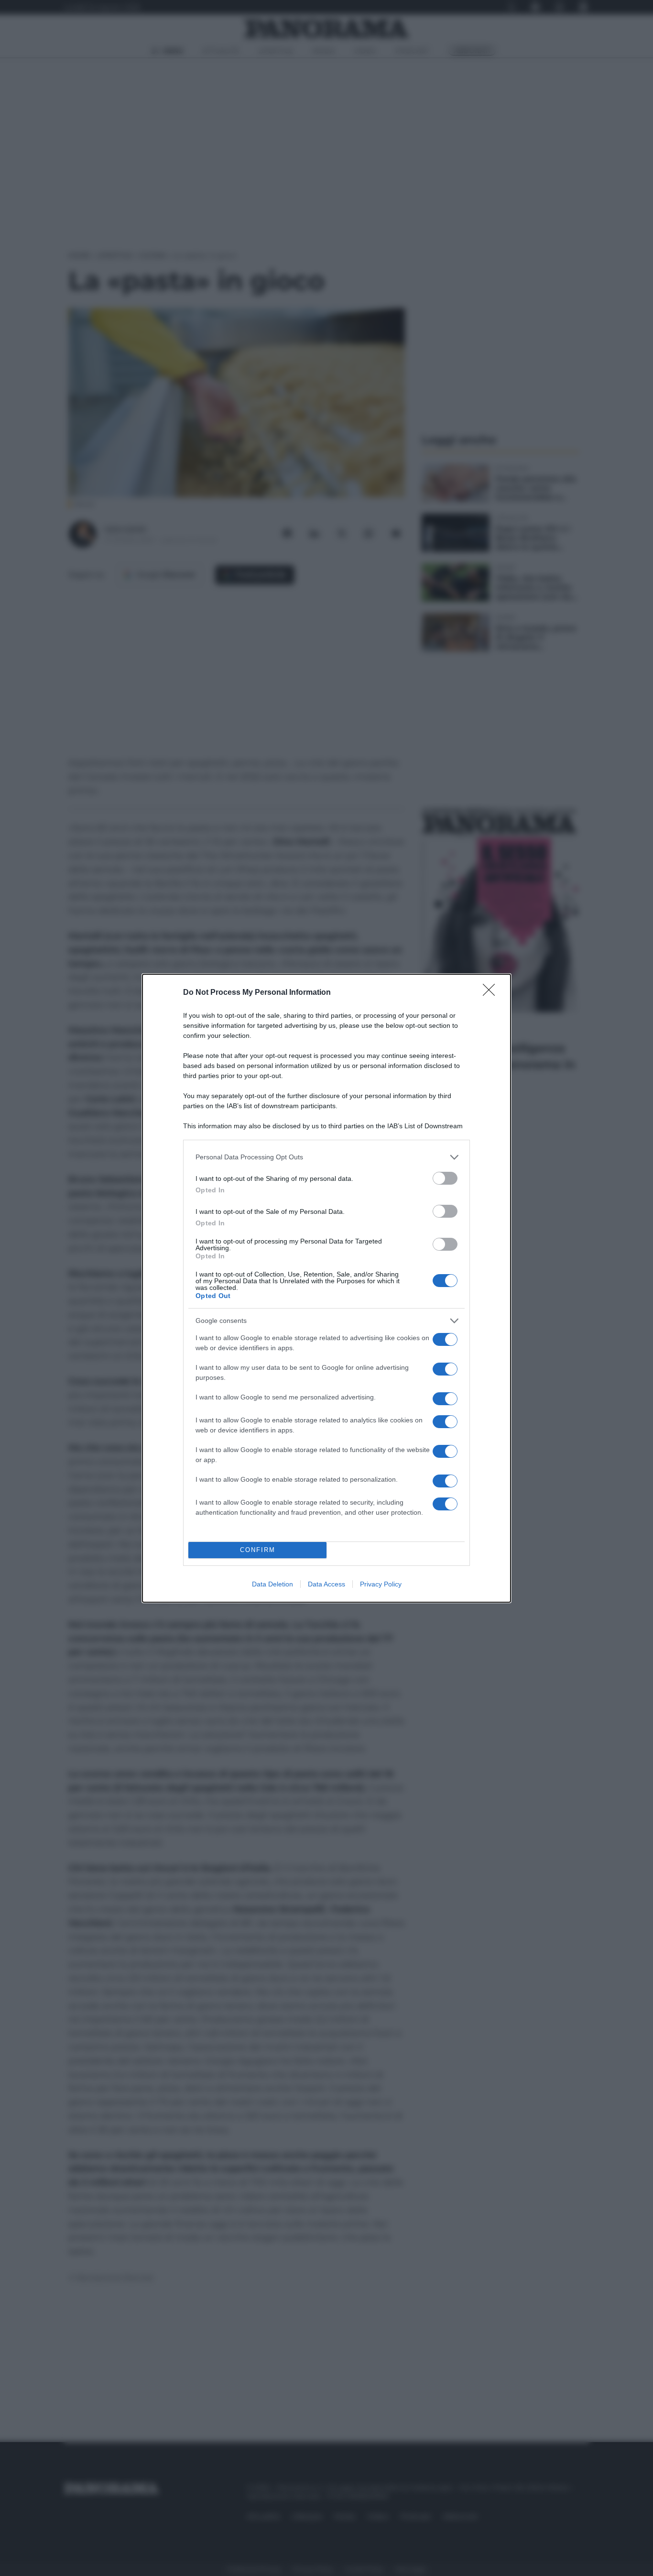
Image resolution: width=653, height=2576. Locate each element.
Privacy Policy (381, 1584)
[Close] (492, 993)
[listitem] (326, 1157)
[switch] (445, 1178)
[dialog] (326, 1288)
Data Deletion (272, 1584)
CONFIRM (258, 1550)
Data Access (326, 1584)
